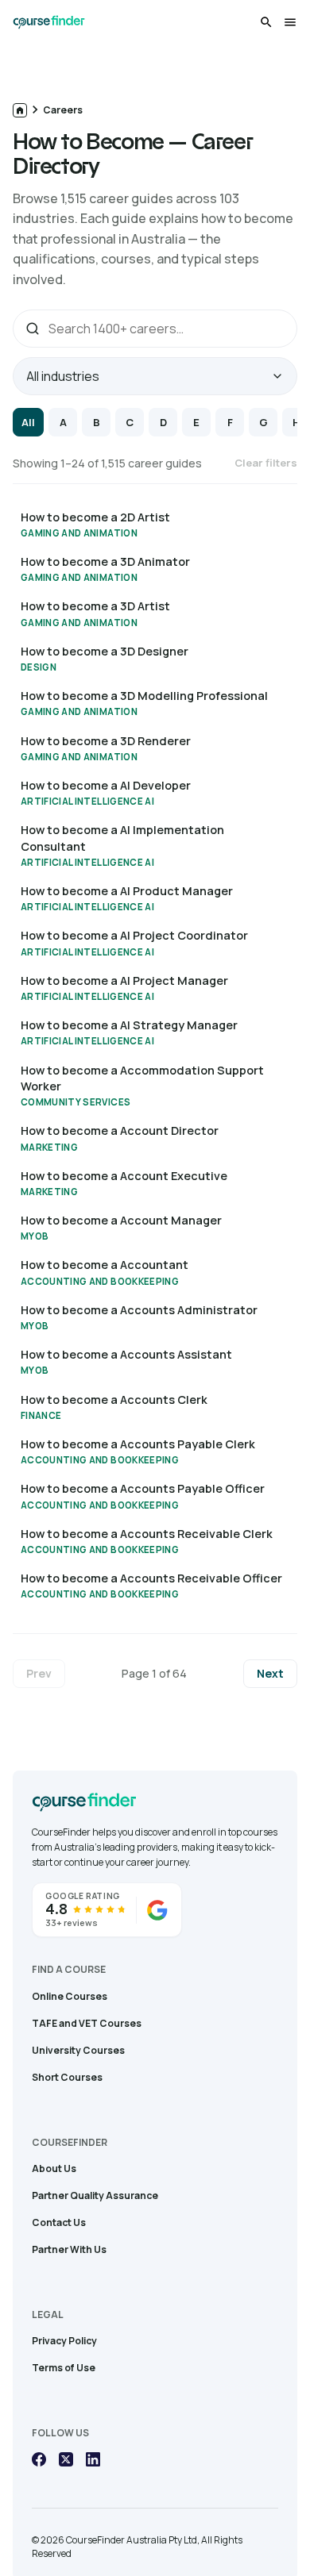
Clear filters (266, 463)
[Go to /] (20, 110)
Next (270, 1673)
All (28, 422)
